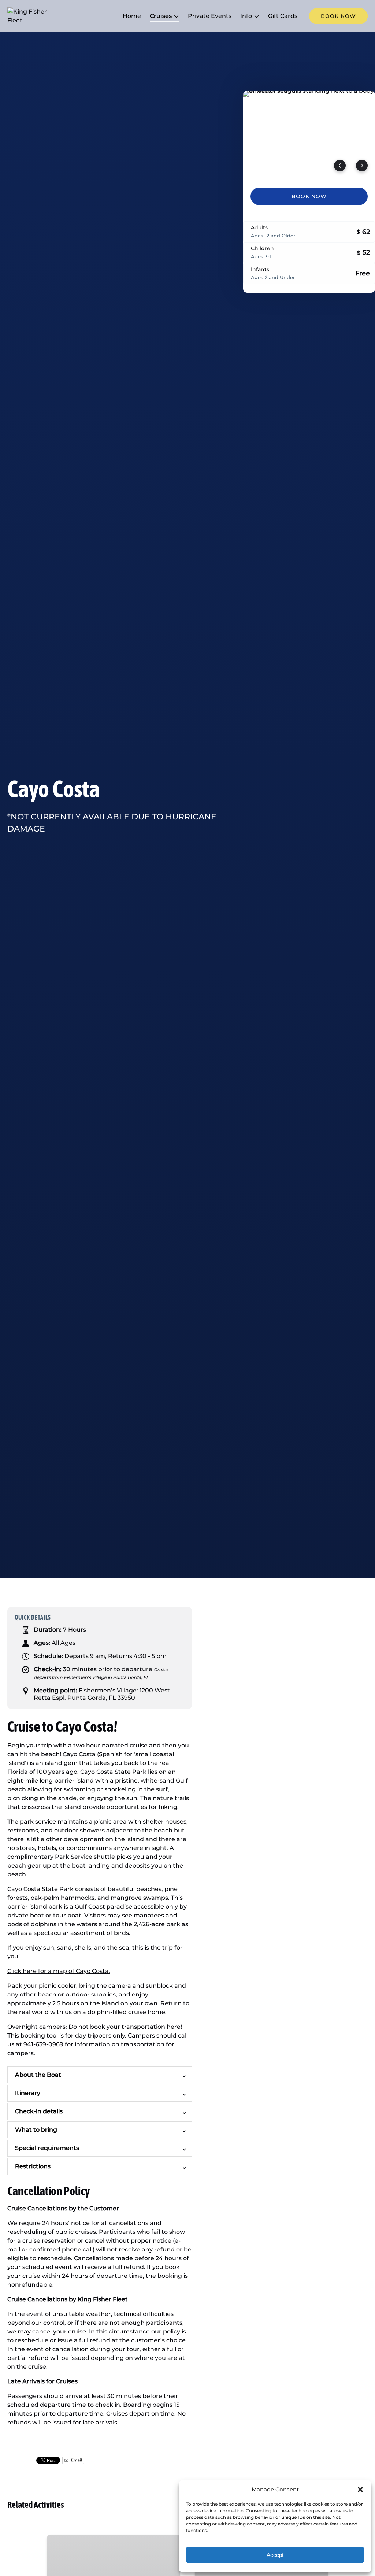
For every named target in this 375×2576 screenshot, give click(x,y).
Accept (275, 2555)
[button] (360, 2490)
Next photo (362, 166)
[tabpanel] (309, 135)
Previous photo (340, 166)
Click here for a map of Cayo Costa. (59, 1971)
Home (132, 16)
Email (76, 2460)
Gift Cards (283, 16)
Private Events (210, 16)
